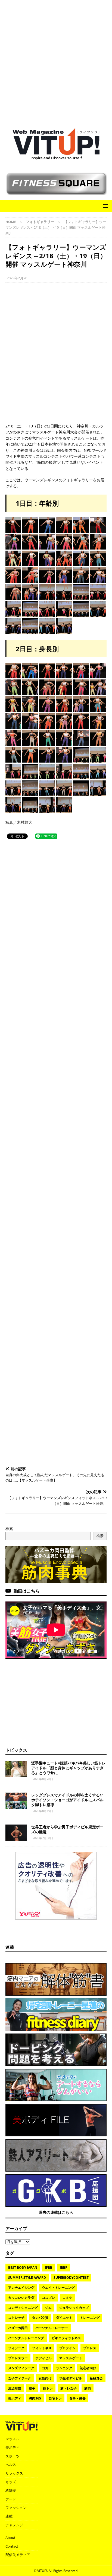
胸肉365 (35, 2398)
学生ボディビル (71, 2378)
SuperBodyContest (71, 2278)
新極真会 (96, 2378)
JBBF (63, 2268)
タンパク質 (40, 2318)
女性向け (45, 2378)
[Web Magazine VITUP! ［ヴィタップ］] (56, 152)
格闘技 (11, 2490)
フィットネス (42, 2348)
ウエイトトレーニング (58, 2288)
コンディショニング (23, 2308)
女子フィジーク (20, 2378)
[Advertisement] (56, 61)
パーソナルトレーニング (26, 2338)
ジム (48, 2308)
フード (11, 2499)
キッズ (11, 2482)
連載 (10, 1947)
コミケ (67, 2298)
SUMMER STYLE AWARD (27, 2278)
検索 (9, 1529)
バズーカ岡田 (18, 2328)
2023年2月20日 (19, 278)
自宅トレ (55, 2398)
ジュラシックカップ (74, 2308)
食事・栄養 (77, 2398)
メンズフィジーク (21, 2368)
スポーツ (13, 2456)
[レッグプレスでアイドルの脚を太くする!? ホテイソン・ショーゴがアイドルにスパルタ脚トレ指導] (16, 1801)
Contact (12, 2546)
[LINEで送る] (46, 836)
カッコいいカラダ (21, 2298)
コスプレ (48, 2298)
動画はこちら (27, 1591)
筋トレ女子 (69, 2388)
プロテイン (67, 2348)
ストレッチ (16, 2318)
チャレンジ (14, 2525)
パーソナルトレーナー (52, 2328)
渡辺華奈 (15, 2388)
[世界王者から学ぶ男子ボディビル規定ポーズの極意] (16, 1833)
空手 (32, 2388)
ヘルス (11, 2464)
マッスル (13, 2439)
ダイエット (64, 2318)
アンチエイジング (21, 2288)
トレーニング (90, 2318)
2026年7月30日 (43, 1838)
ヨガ (45, 2368)
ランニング (64, 2368)
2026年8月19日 (43, 1811)
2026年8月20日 (43, 1779)
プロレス (90, 2348)
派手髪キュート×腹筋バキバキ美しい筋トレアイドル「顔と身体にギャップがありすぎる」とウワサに (69, 1768)
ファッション (16, 2508)
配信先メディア (18, 2555)
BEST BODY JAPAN (23, 2268)
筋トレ (48, 2388)
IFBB (49, 2268)
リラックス (14, 2473)
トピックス (16, 1750)
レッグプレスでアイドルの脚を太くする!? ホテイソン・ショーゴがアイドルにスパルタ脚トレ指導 (69, 1800)
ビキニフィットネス (66, 2338)
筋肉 (88, 2388)
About (10, 2538)
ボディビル (43, 2358)
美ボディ (15, 2398)
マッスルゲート (71, 2358)
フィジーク (16, 2348)
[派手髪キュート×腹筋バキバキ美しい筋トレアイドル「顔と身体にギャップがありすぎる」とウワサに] (16, 1769)
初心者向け (88, 2368)
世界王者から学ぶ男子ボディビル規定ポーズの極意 (67, 1829)
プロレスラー (18, 2358)
